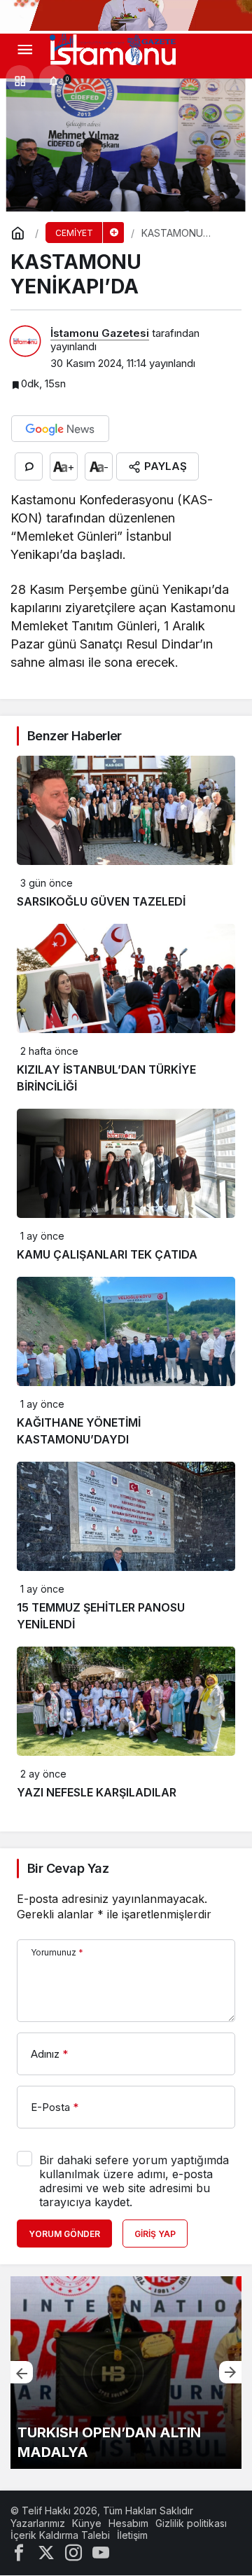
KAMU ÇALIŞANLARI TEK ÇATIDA (107, 1254)
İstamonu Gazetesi (100, 333)
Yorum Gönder (64, 2234)
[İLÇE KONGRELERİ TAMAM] (126, 2373)
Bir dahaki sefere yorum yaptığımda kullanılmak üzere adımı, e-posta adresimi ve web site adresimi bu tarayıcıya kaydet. (134, 2181)
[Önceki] (22, 2372)
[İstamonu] (113, 49)
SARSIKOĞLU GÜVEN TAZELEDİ (101, 901)
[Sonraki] (230, 2372)
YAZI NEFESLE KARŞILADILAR (97, 1792)
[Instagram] (73, 2551)
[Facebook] (19, 2551)
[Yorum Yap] (29, 466)
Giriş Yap (155, 2234)
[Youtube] (101, 2551)
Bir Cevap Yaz (68, 1868)
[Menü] (24, 50)
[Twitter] (46, 2551)
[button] (20, 80)
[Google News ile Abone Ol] (60, 429)
